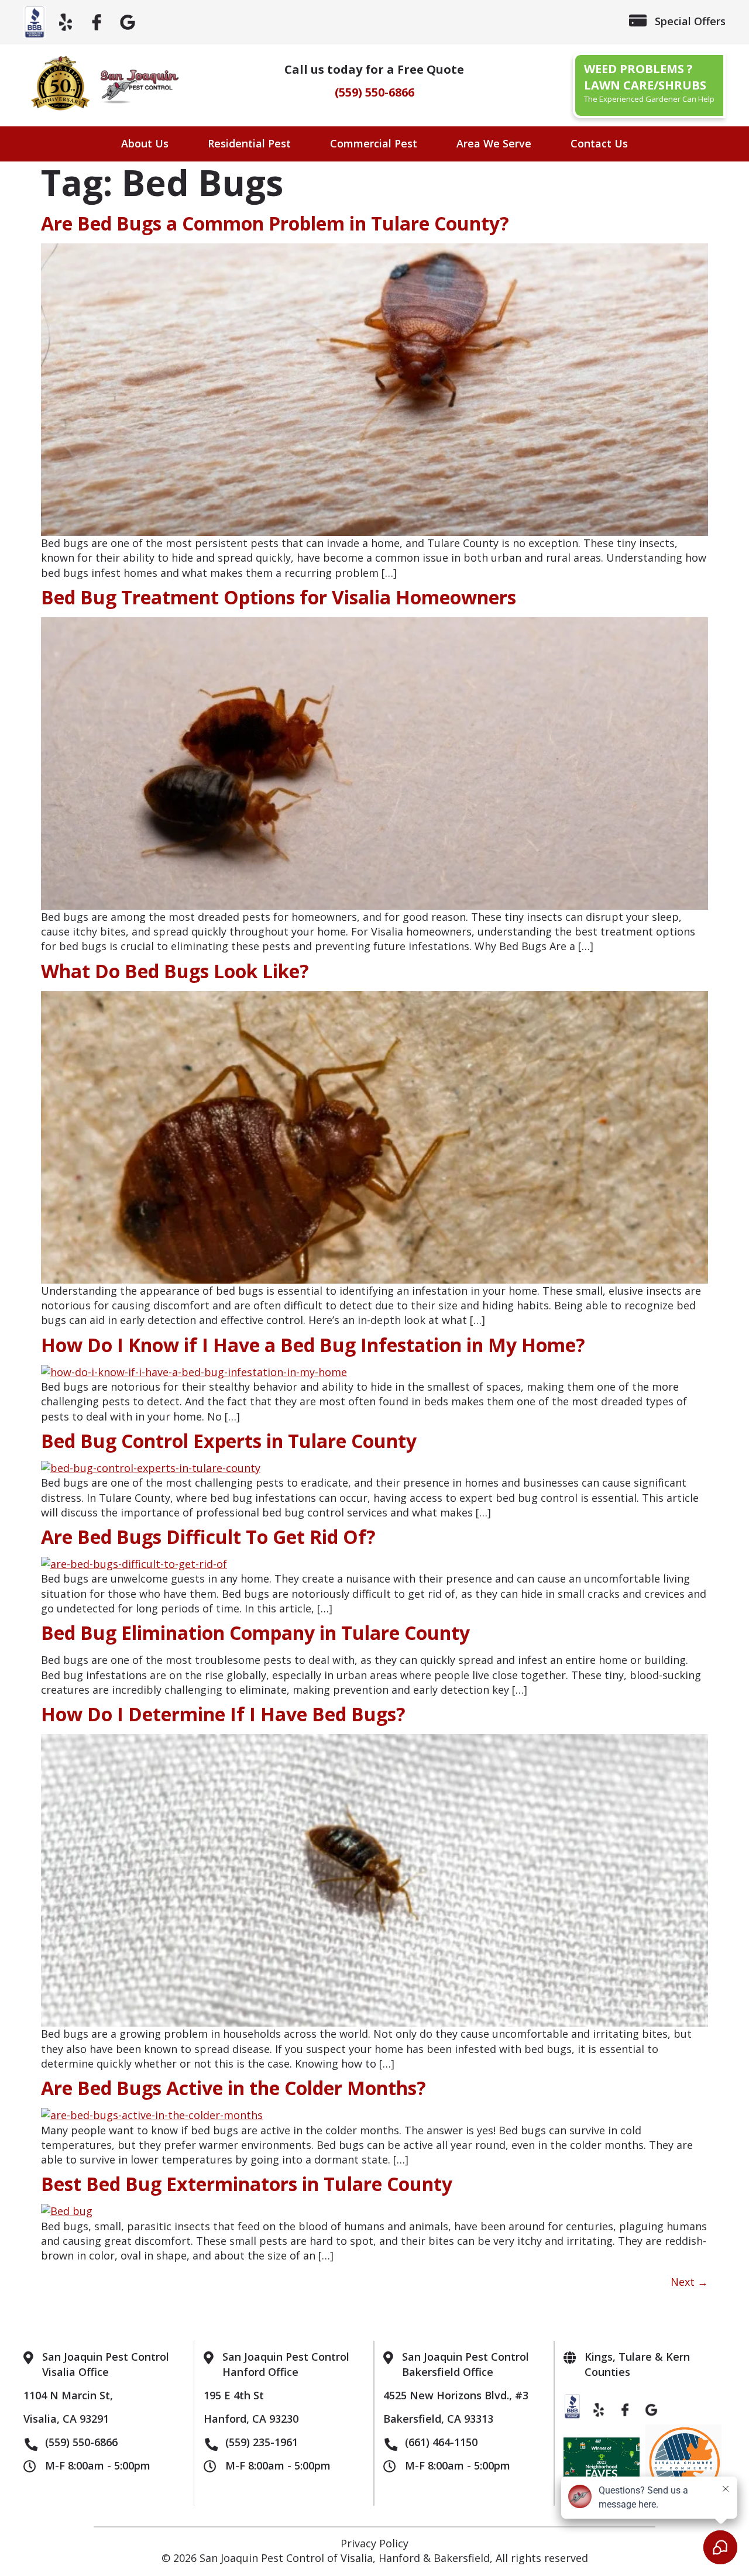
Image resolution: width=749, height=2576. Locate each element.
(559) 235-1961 (262, 2442)
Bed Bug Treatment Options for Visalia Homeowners (279, 597)
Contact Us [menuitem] (599, 143)
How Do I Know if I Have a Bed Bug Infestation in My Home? (313, 1345)
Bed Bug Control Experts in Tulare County (229, 1441)
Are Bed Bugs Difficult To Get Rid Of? (208, 1537)
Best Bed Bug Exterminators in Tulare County (247, 2184)
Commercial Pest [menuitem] (374, 143)
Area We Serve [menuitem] (494, 143)
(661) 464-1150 (441, 2442)
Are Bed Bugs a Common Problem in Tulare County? (275, 223)
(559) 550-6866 (374, 92)
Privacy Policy (374, 2543)
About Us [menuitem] (145, 143)
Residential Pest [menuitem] (249, 143)
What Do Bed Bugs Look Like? (175, 971)
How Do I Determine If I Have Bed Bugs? (223, 1714)
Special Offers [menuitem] (690, 21)
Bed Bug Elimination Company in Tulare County (255, 1633)
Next (689, 2282)
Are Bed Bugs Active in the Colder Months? (233, 2088)
